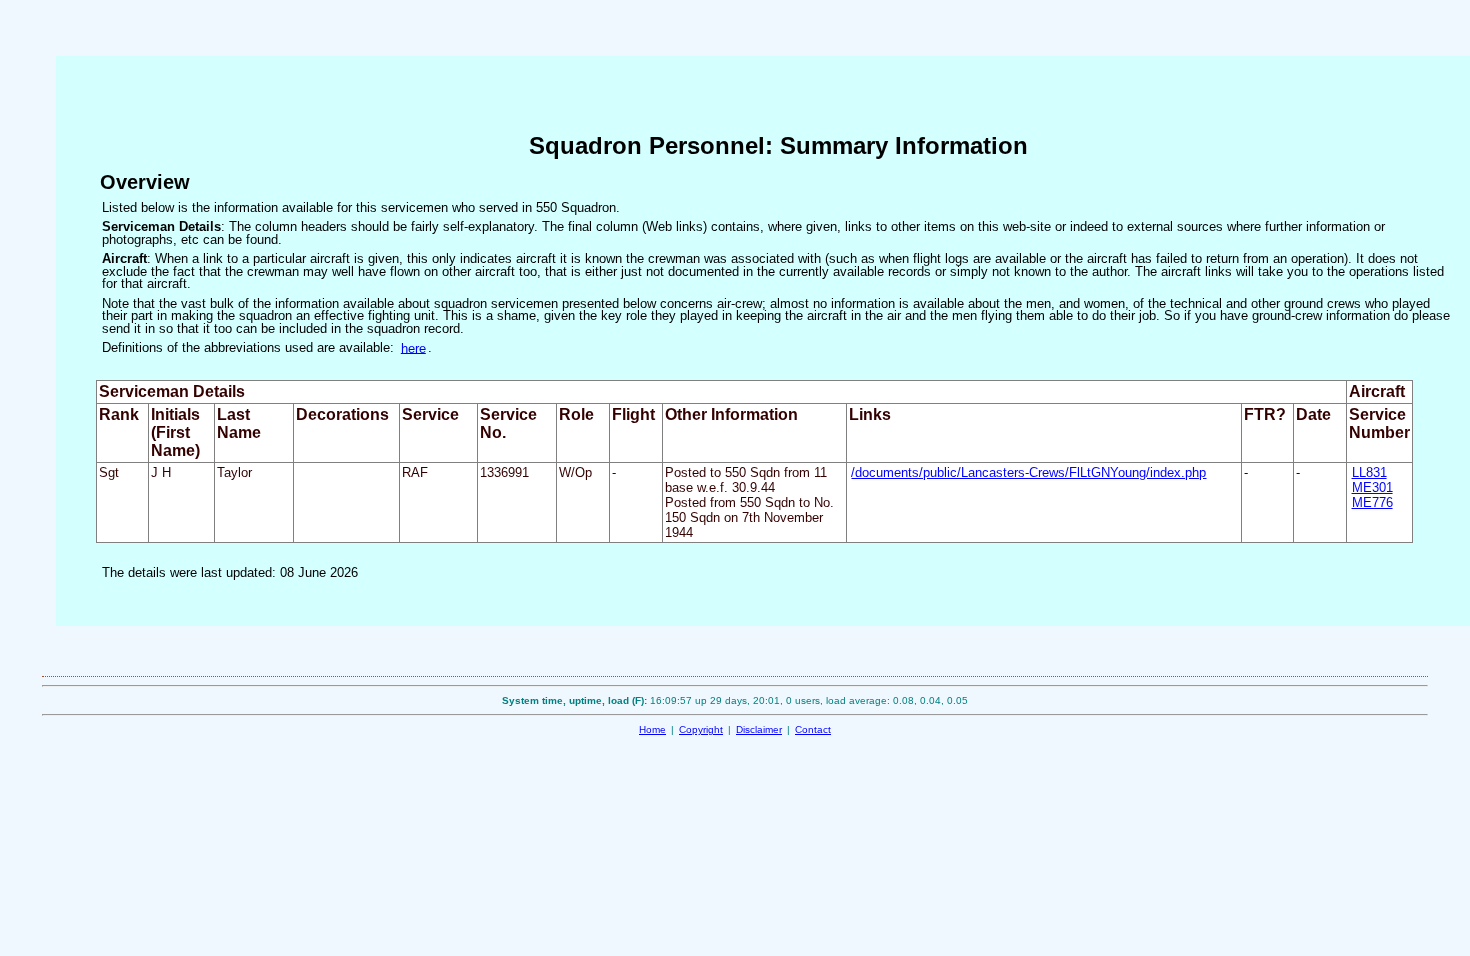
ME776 (1372, 502)
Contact (813, 729)
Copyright (701, 729)
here (413, 347)
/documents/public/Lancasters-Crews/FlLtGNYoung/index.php (1028, 472)
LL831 (1369, 472)
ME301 (1372, 487)
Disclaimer (759, 729)
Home (652, 729)
